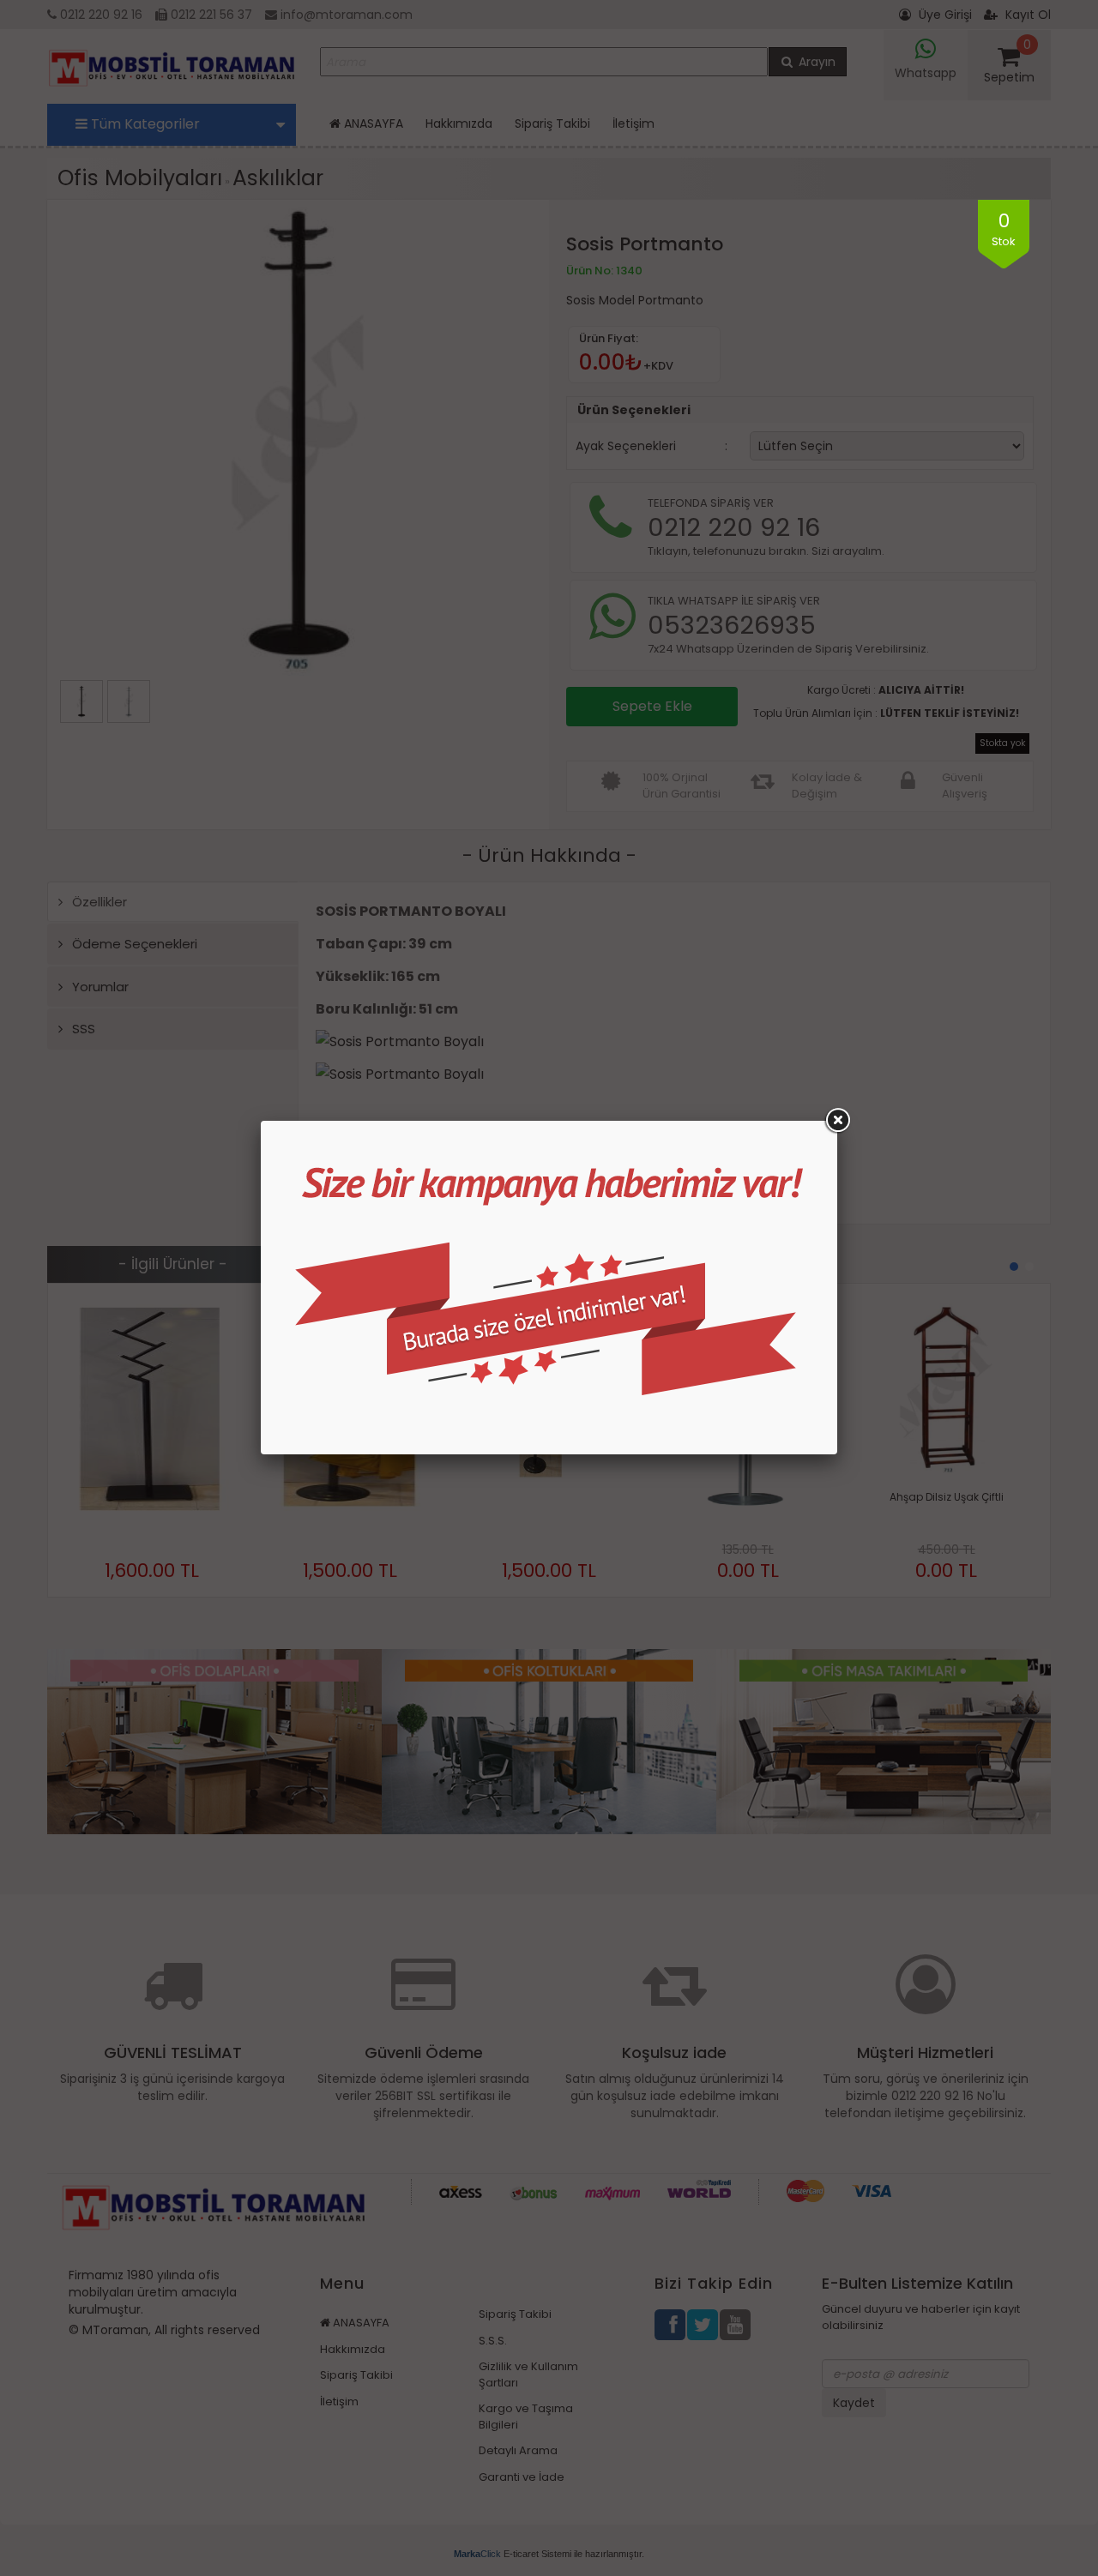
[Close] (837, 1121)
